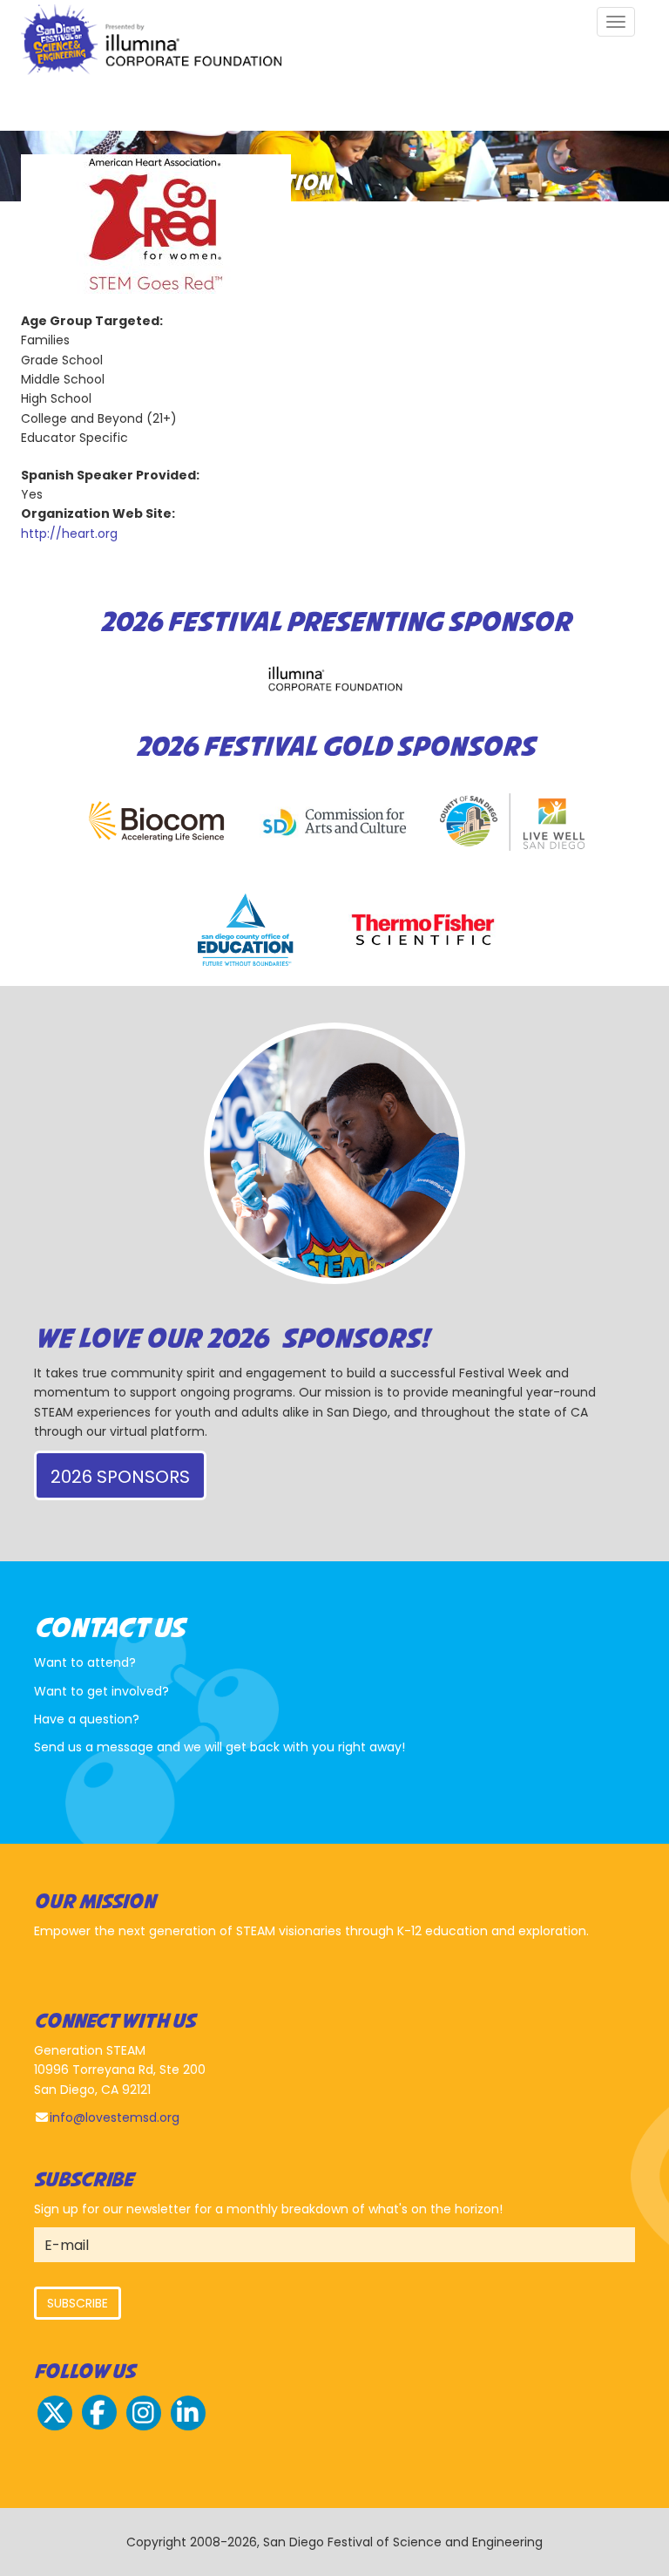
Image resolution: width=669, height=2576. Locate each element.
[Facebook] (99, 2428)
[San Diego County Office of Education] (246, 930)
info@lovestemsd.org (115, 2117)
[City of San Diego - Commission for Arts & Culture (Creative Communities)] (334, 822)
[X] (55, 2428)
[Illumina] (334, 679)
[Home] (158, 42)
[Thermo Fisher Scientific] (423, 930)
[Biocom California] (157, 822)
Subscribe (78, 2303)
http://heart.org (69, 534)
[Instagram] (144, 2428)
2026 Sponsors (120, 1477)
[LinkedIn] (188, 2428)
